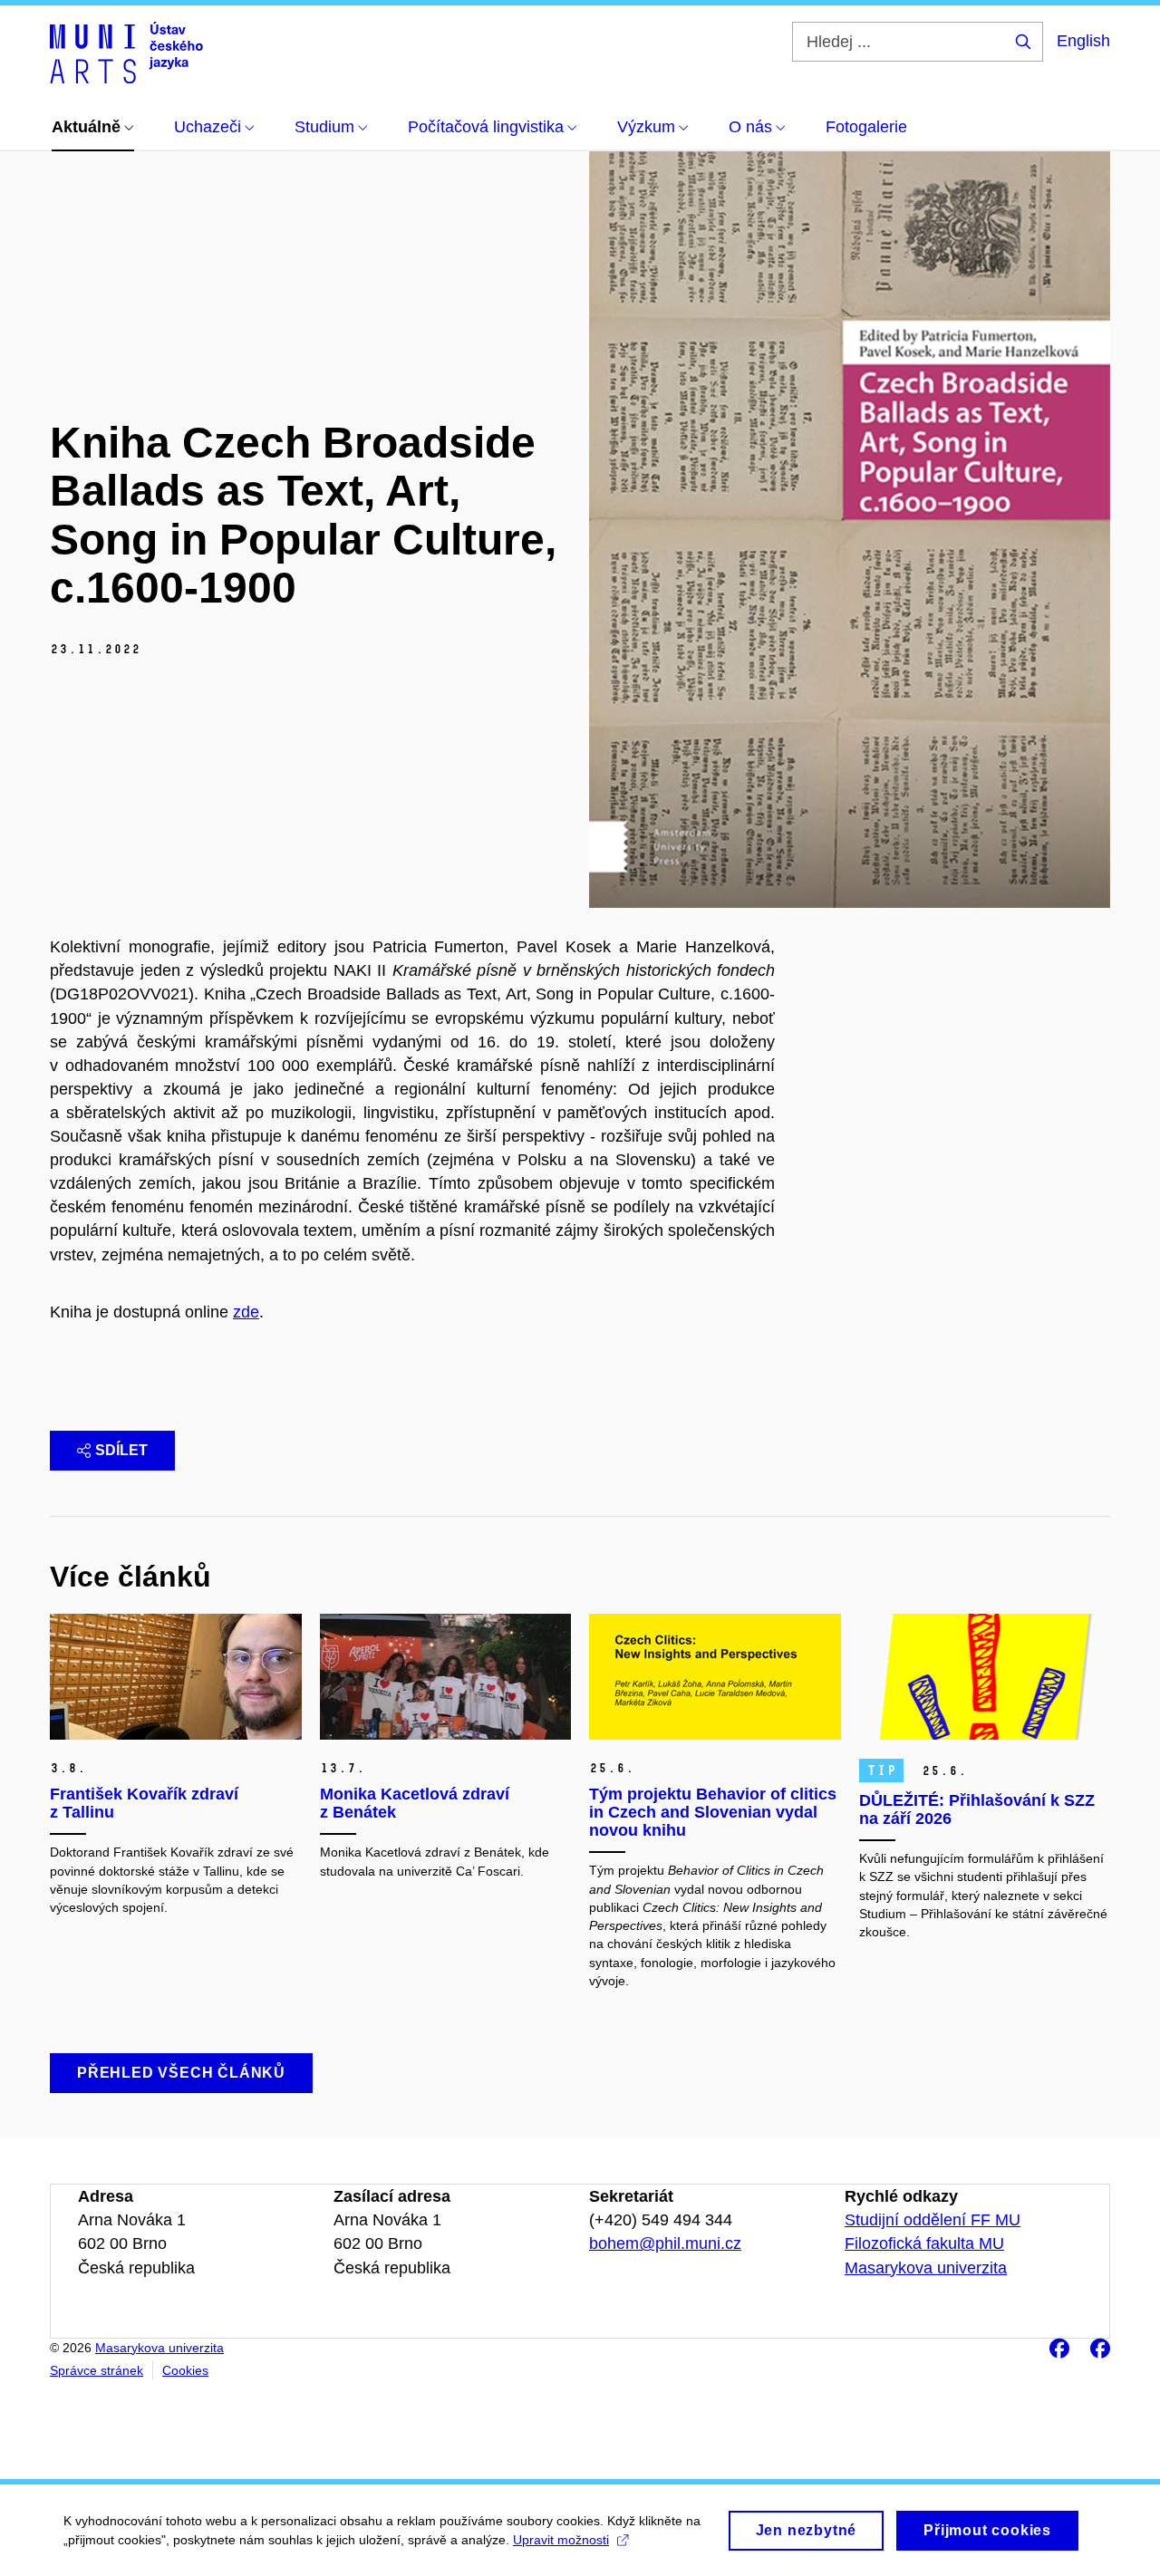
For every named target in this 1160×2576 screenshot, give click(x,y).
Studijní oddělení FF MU (933, 2220)
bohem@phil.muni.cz (665, 2243)
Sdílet (121, 1450)
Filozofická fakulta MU (924, 2243)
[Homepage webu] (126, 53)
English (1083, 41)
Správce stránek (97, 2370)
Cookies (185, 2370)
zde (246, 1312)
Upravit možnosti (561, 2540)
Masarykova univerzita (926, 2268)
